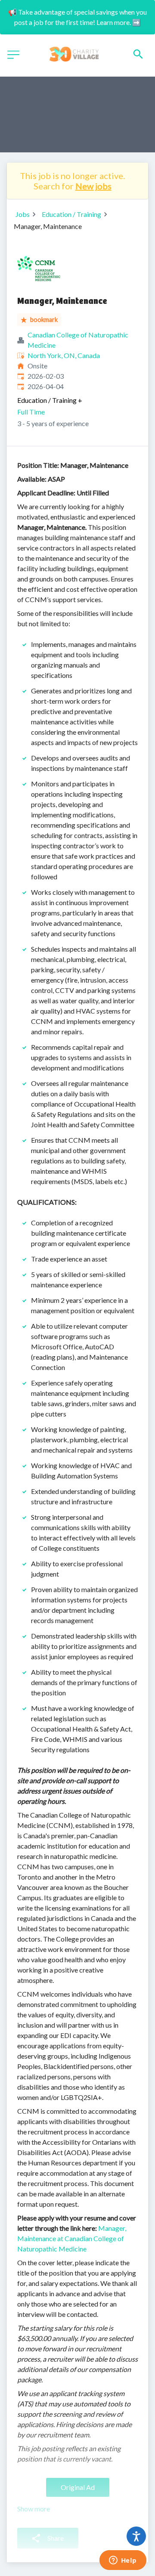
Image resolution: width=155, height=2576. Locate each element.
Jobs (23, 214)
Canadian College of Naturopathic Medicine (78, 340)
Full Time (31, 412)
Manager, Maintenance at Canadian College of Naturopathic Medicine (72, 2238)
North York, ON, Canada (64, 355)
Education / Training (71, 214)
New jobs (93, 186)
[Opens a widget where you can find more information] (123, 2561)
